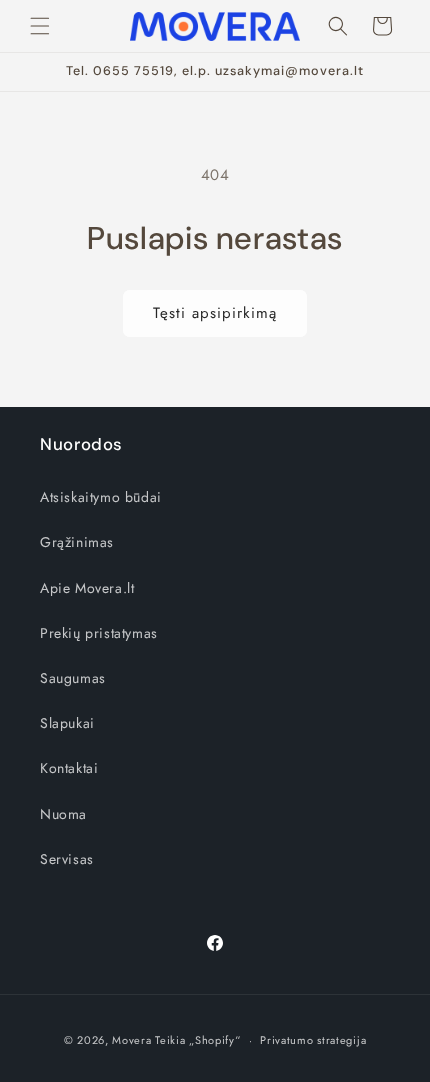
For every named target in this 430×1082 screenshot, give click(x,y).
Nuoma (63, 814)
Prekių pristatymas (99, 633)
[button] (40, 26)
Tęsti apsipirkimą (215, 313)
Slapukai (67, 723)
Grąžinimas (77, 542)
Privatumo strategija (313, 1040)
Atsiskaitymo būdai (101, 497)
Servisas (67, 859)
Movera (131, 1040)
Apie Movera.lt (87, 588)
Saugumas (73, 678)
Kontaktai (69, 768)
